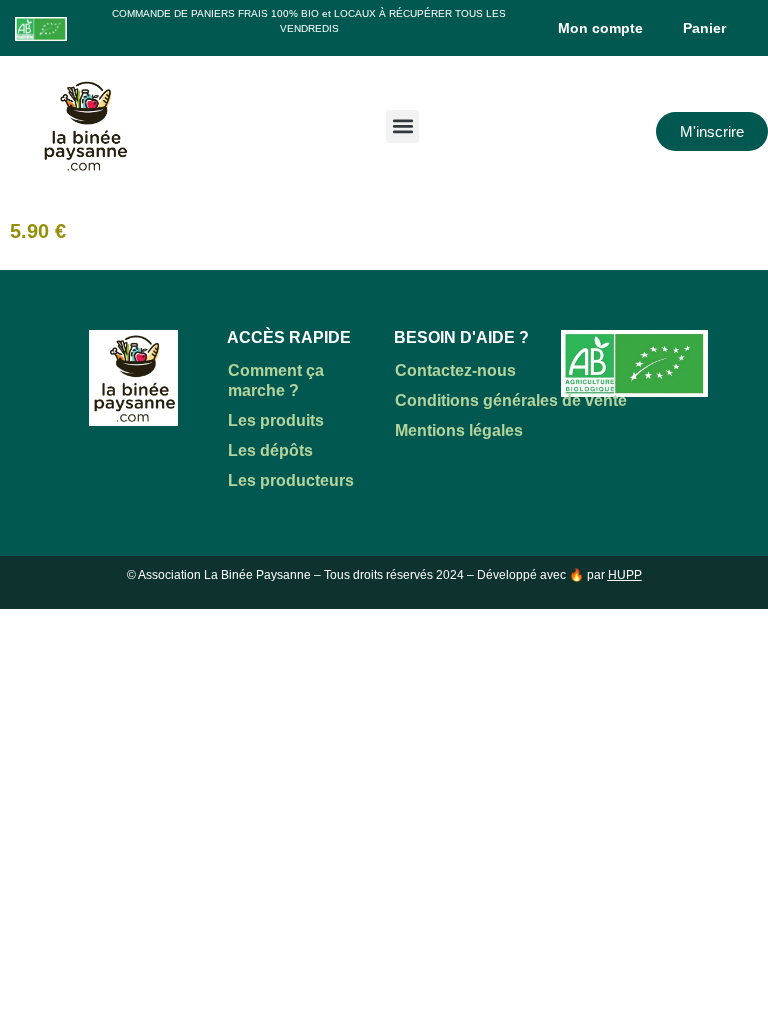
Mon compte (600, 28)
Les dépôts (270, 450)
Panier (704, 28)
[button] (402, 126)
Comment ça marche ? (276, 380)
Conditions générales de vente (511, 400)
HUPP (625, 575)
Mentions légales (459, 430)
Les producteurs (291, 480)
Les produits (276, 420)
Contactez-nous (455, 370)
